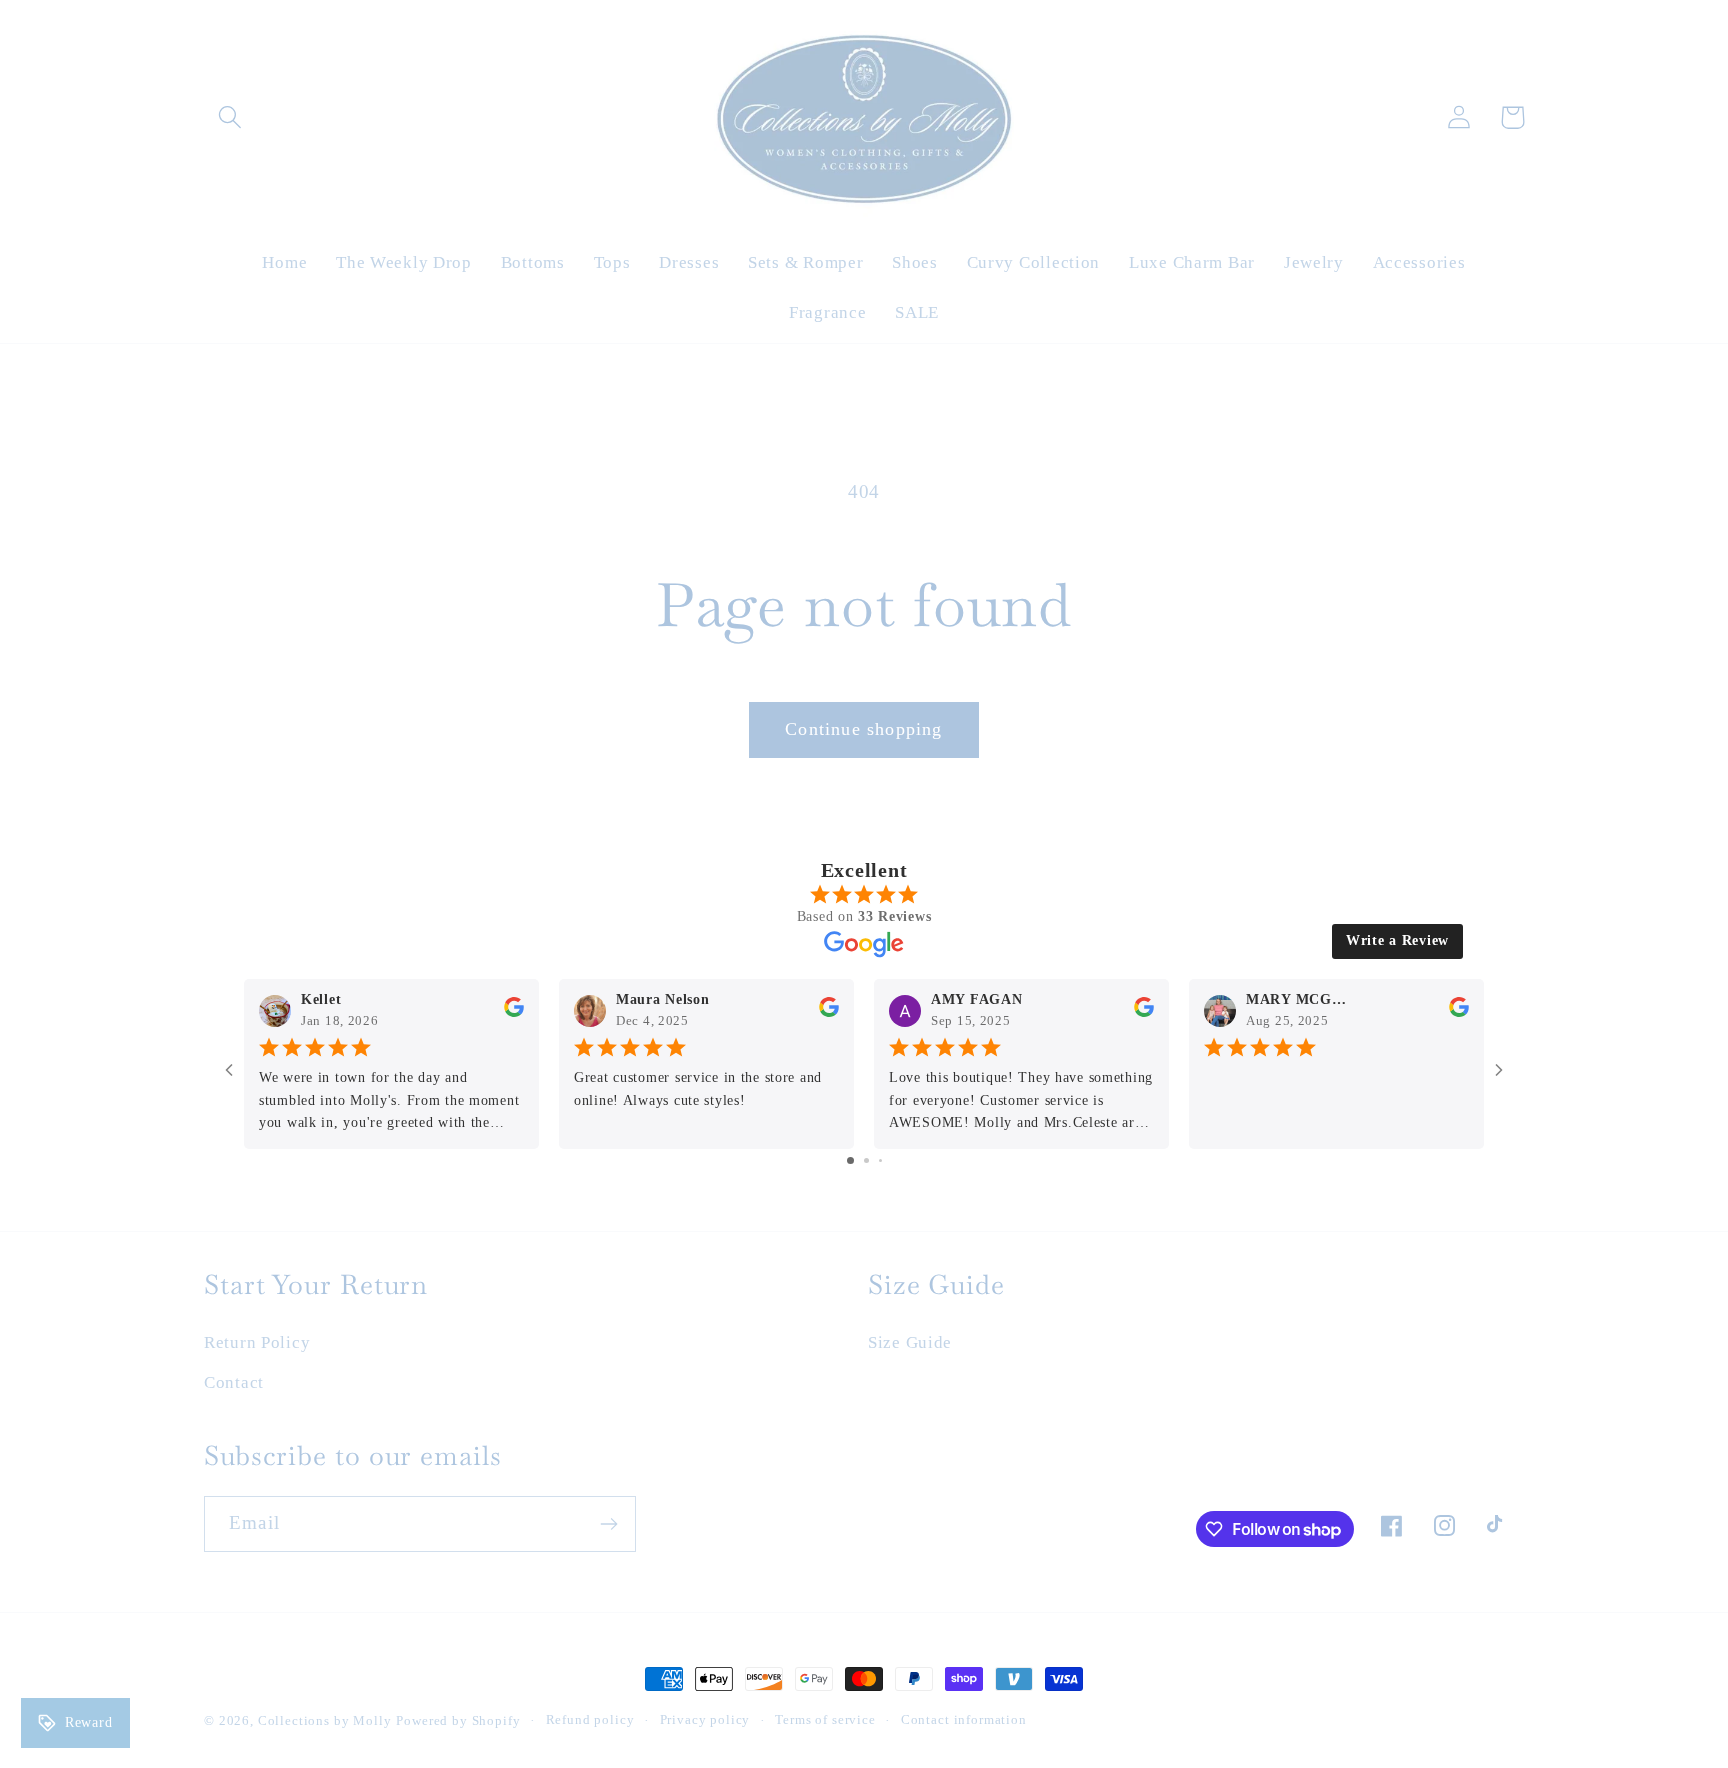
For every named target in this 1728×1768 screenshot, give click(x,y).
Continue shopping (863, 729)
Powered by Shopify (458, 1720)
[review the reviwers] (514, 1012)
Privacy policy (705, 1719)
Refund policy (590, 1719)
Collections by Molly (325, 1720)
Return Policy (257, 1342)
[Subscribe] (608, 1524)
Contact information (964, 1719)
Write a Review (1397, 940)
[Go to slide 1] (850, 1160)
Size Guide (910, 1342)
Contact (234, 1382)
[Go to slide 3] (880, 1160)
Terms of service (825, 1719)
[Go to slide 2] (866, 1160)
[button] (230, 117)
